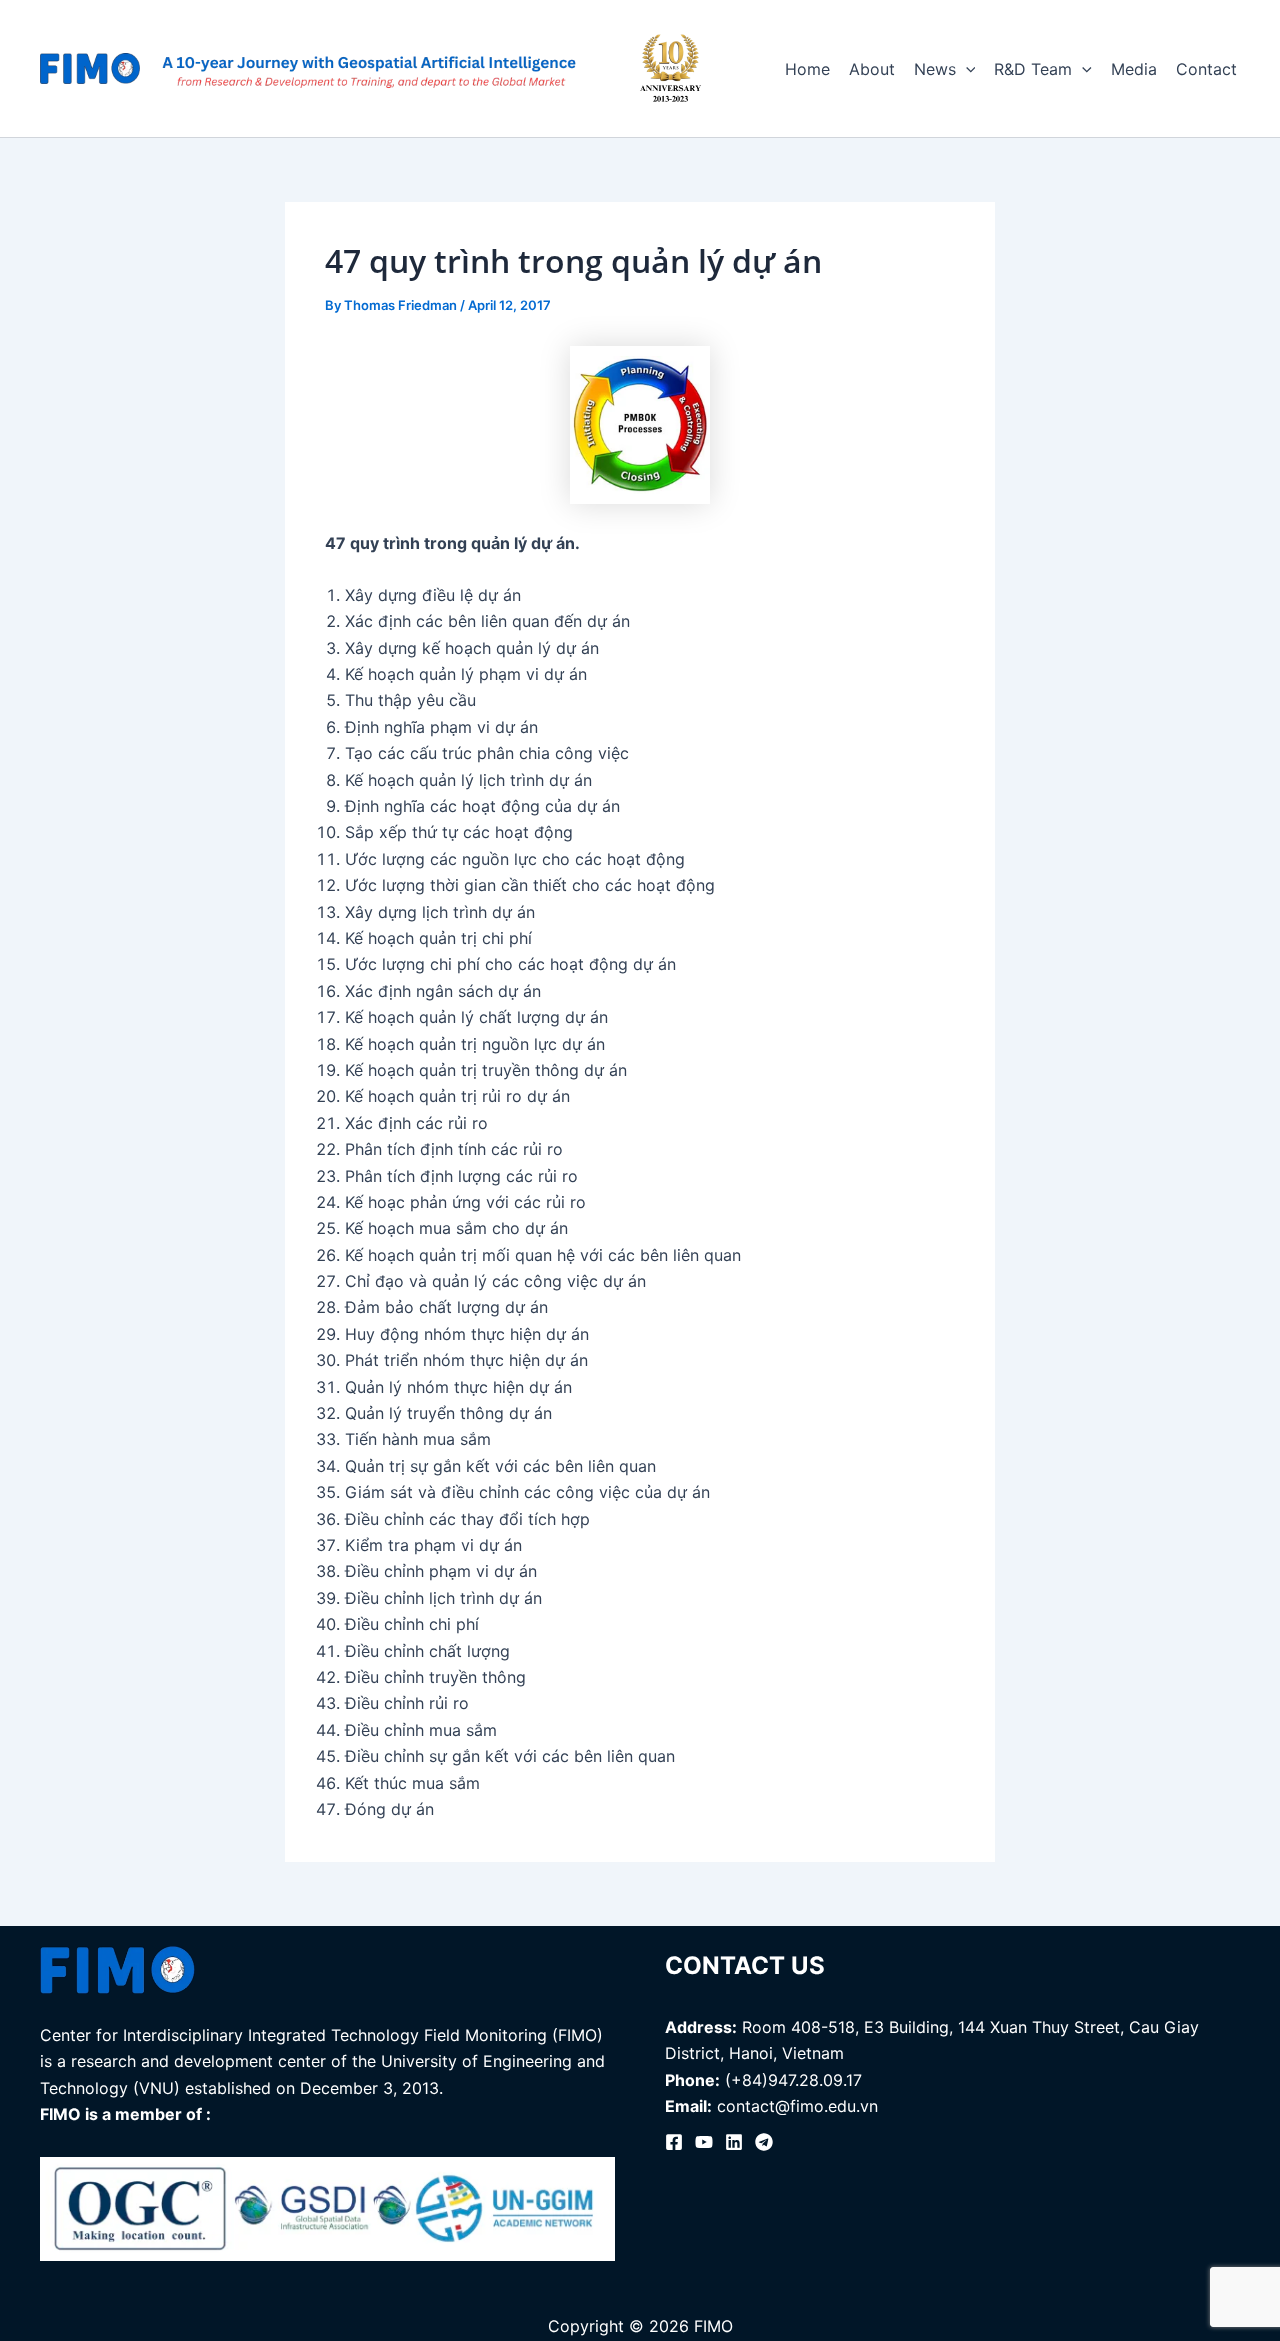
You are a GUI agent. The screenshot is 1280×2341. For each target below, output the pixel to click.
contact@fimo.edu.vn (797, 2106)
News (935, 69)
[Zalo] (764, 2142)
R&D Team (1033, 69)
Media (1134, 69)
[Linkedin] (734, 2142)
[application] (966, 69)
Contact (1206, 69)
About (872, 69)
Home (807, 69)
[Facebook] (674, 2142)
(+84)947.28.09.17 (793, 2080)
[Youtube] (704, 2142)
